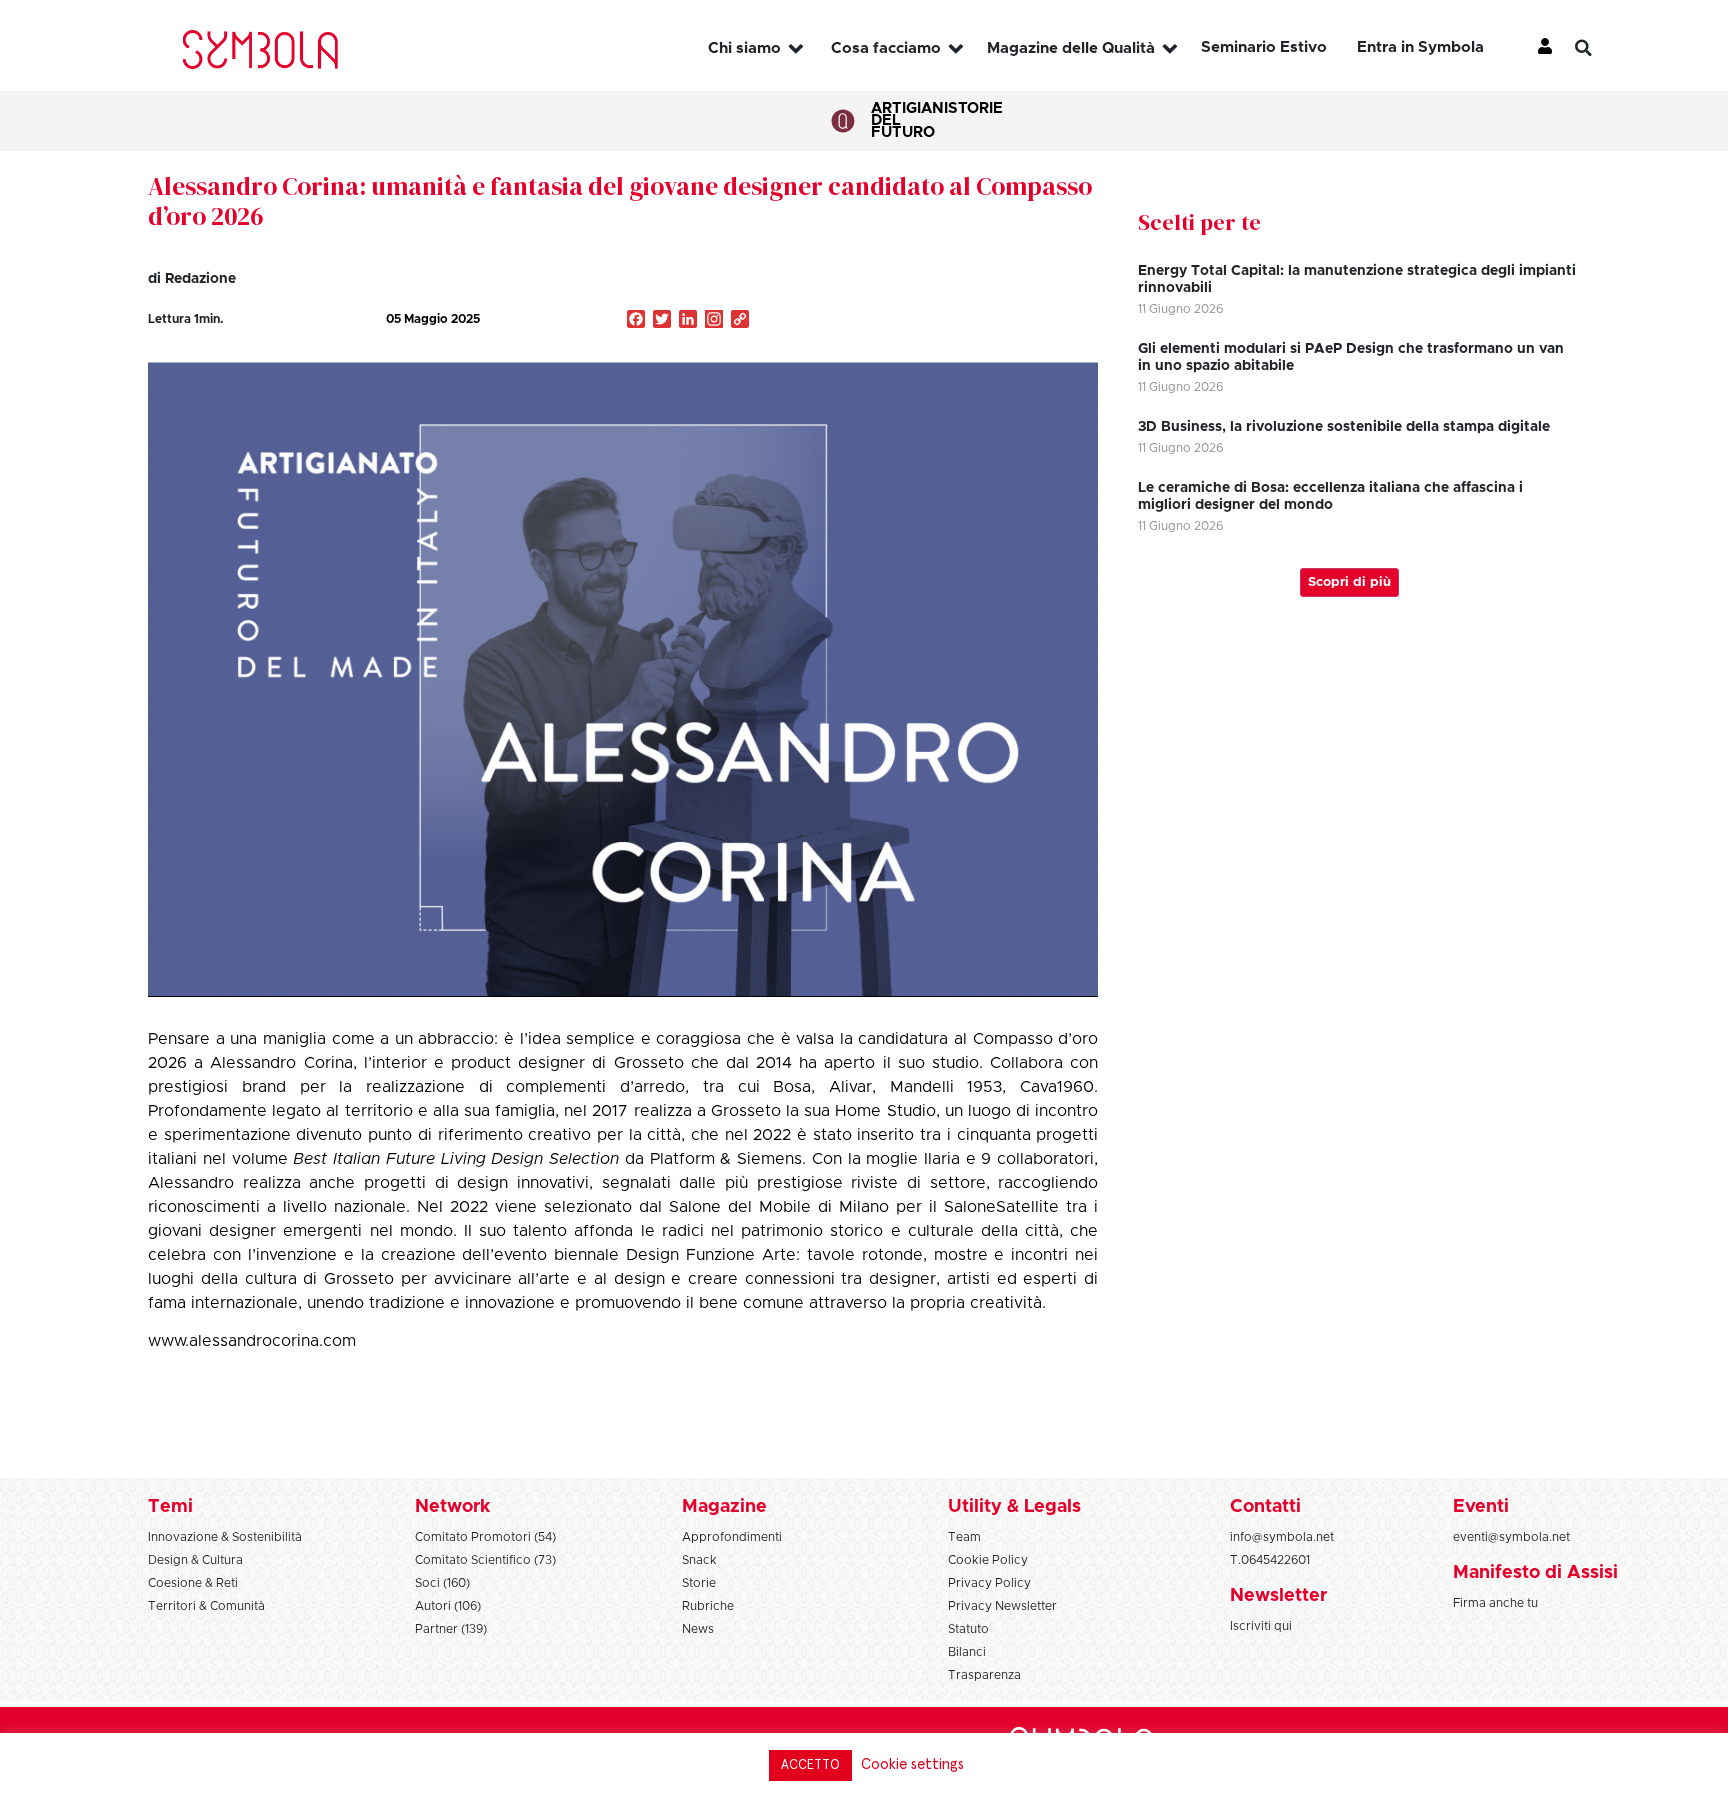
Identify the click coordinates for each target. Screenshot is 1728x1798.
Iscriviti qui (1261, 1626)
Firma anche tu (1495, 1603)
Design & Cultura (195, 1560)
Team (964, 1537)
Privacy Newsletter (1002, 1606)
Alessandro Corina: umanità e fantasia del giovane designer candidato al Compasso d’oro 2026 (620, 201)
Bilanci (967, 1652)
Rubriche (708, 1606)
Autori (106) (448, 1606)
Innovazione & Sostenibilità (225, 1537)
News (698, 1629)
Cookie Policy (988, 1560)
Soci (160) (442, 1583)
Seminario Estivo (1264, 47)
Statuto (968, 1629)
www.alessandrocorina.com (252, 1341)
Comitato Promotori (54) (485, 1537)
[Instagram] (714, 321)
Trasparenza (984, 1675)
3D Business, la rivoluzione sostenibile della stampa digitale (1344, 427)
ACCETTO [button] (810, 1765)
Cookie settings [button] (912, 1764)
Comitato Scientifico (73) (485, 1560)
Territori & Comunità (206, 1606)
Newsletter (1278, 1596)
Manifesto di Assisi (1535, 1573)
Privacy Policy (989, 1583)
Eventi (1481, 1507)
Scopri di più (1349, 582)
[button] (1599, 48)
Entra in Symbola (1420, 47)
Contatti (1265, 1507)
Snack (699, 1560)
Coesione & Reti (193, 1583)
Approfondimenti (732, 1537)
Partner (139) (451, 1629)
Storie (975, 108)
